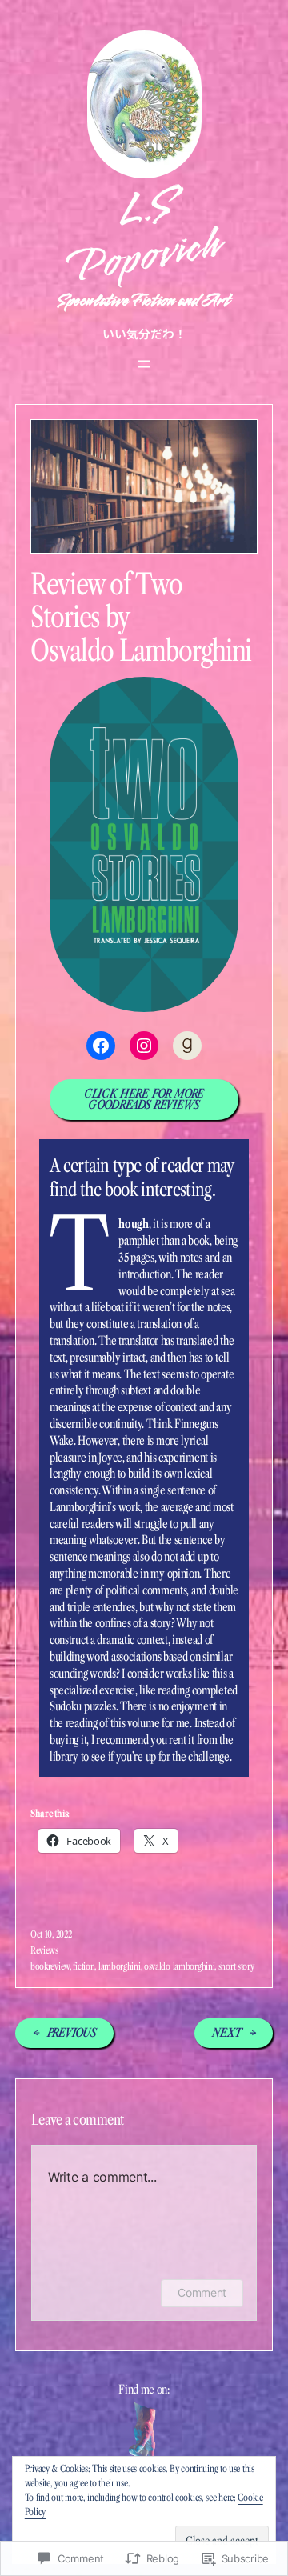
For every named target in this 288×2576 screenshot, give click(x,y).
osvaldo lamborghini (179, 1966)
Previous (72, 2033)
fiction (84, 1966)
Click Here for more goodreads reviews (144, 1100)
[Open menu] (144, 364)
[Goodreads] (187, 1046)
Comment (202, 2292)
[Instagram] (144, 1046)
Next (226, 2033)
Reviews (44, 1950)
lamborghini (120, 1966)
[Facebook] (101, 1046)
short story (236, 1966)
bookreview (50, 1966)
